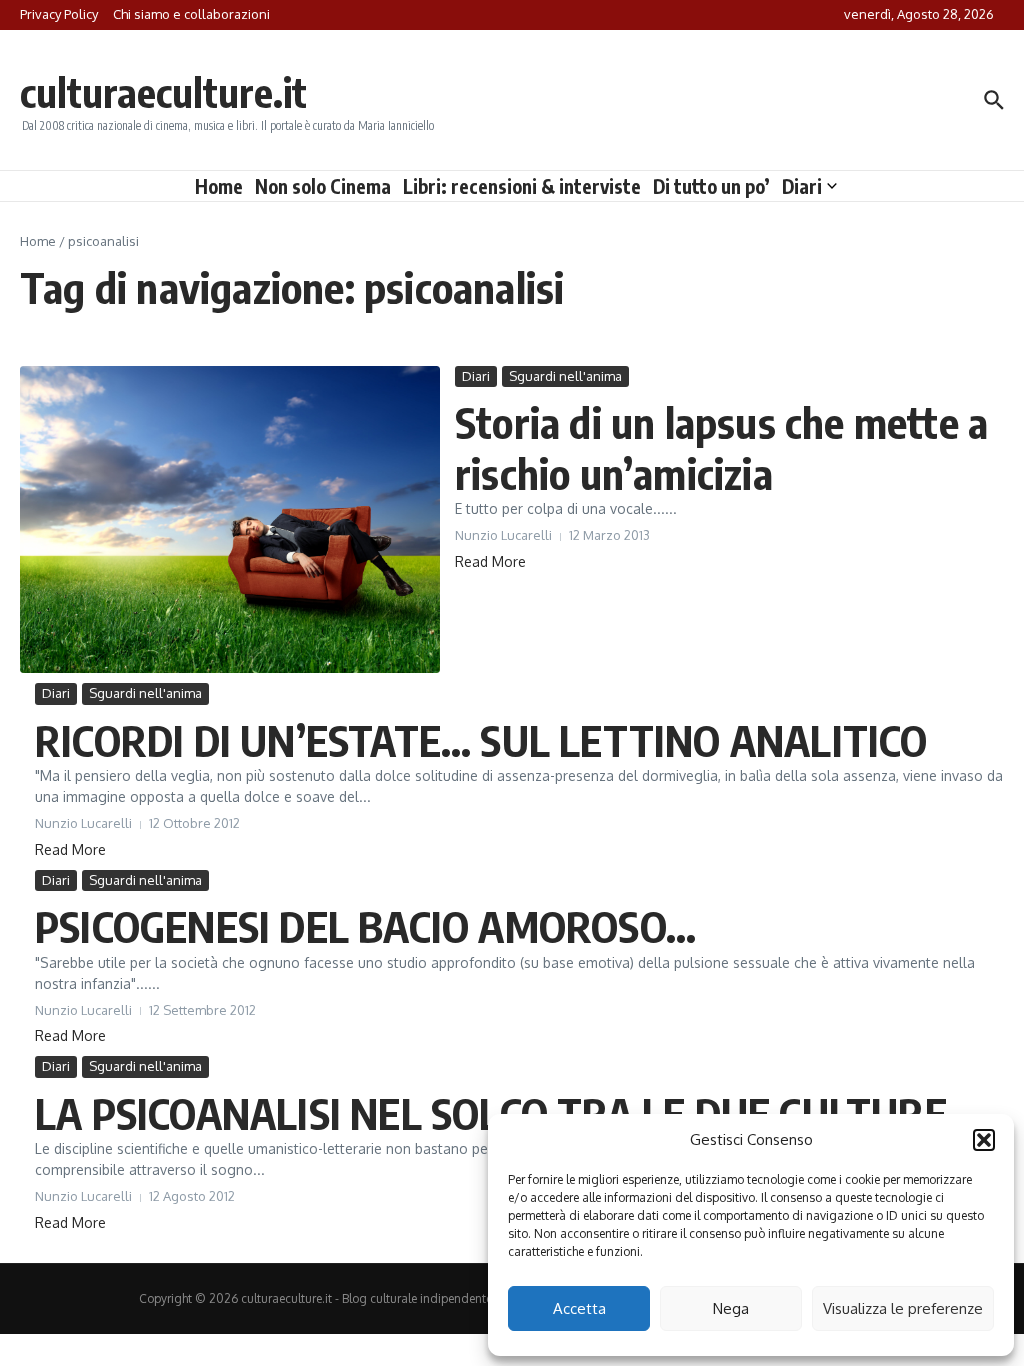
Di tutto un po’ (711, 186)
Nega (731, 1308)
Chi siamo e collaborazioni (191, 14)
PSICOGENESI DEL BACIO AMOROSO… (365, 926)
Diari (802, 186)
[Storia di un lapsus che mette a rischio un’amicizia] (230, 519)
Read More (490, 561)
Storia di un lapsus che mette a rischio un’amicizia (721, 447)
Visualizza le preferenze (903, 1308)
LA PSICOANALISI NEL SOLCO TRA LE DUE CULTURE (491, 1113)
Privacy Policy (59, 14)
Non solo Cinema (323, 186)
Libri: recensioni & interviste (522, 186)
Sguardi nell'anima (565, 376)
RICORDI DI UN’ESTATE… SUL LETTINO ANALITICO (481, 740)
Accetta (579, 1308)
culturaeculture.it (163, 92)
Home (219, 186)
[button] (984, 1140)
